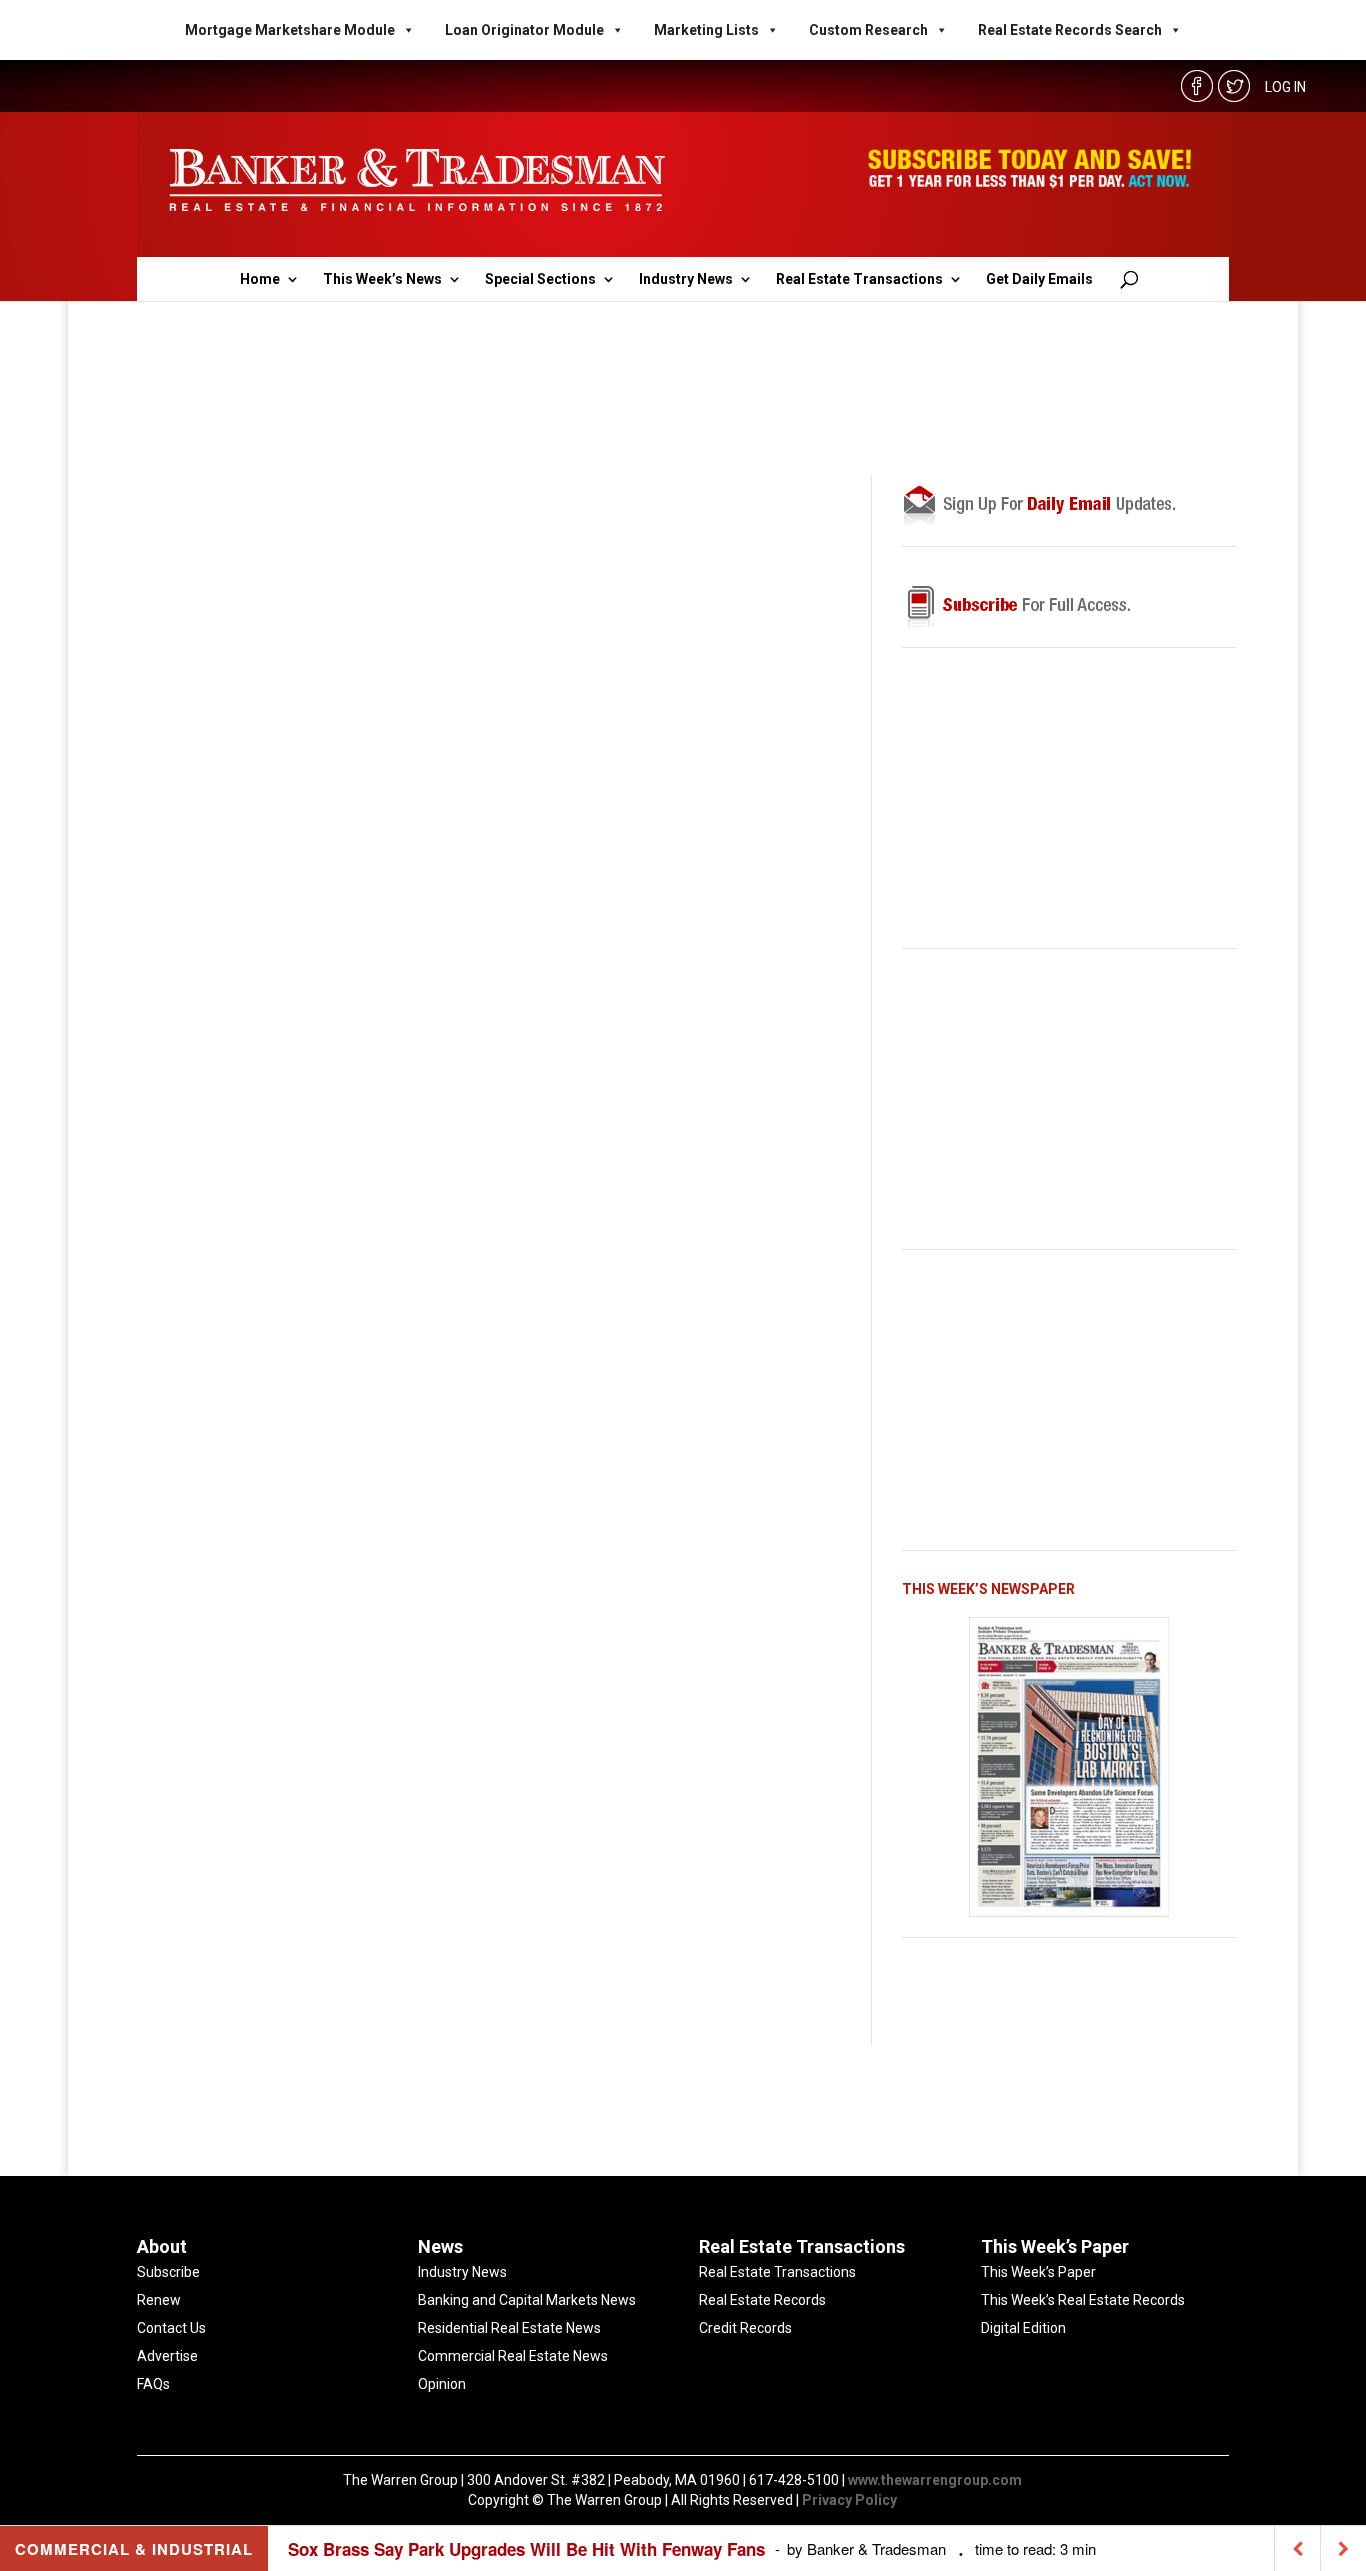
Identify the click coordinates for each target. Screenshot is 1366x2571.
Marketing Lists (706, 30)
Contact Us (171, 2328)
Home (260, 279)
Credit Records (745, 2328)
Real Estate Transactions (859, 279)
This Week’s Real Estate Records (1083, 2300)
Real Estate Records (762, 2300)
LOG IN (1285, 87)
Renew (159, 2300)
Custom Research (868, 30)
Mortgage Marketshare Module (290, 30)
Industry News (686, 279)
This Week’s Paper (1038, 2272)
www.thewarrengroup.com (935, 2480)
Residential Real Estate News (509, 2328)
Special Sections (540, 279)
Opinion (442, 2384)
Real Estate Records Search (1070, 30)
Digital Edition (1023, 2328)
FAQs (153, 2384)
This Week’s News (382, 279)
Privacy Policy (849, 2500)
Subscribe (168, 2272)
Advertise (167, 2356)
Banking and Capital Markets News (527, 2300)
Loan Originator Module (524, 30)
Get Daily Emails (1039, 279)
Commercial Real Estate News (513, 2356)
